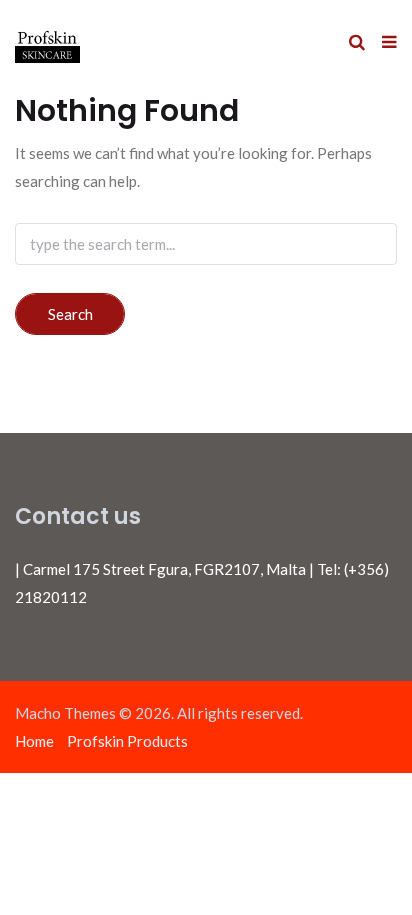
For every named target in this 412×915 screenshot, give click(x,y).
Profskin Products (127, 741)
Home (34, 741)
